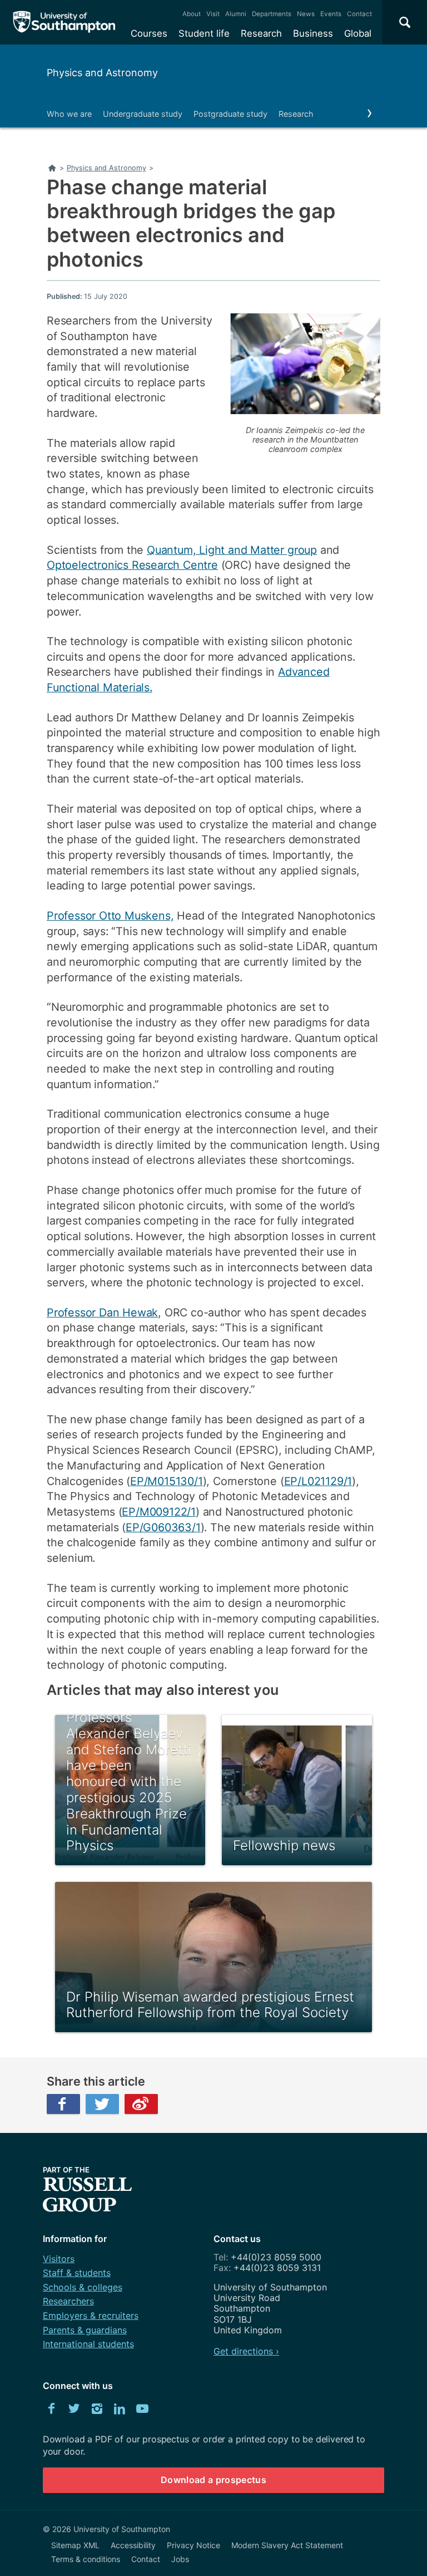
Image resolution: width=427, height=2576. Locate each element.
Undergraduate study (143, 114)
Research (261, 33)
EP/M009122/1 (159, 1512)
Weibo (141, 2104)
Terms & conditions (86, 2559)
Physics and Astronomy (102, 73)
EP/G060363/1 (163, 1527)
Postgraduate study (230, 114)
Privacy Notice (193, 2545)
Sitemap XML (75, 2545)
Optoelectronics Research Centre (132, 565)
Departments (272, 14)
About (192, 14)
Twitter (102, 2104)
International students (88, 2344)
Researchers (68, 2301)
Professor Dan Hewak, (104, 1312)
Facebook (63, 2104)
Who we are (69, 114)
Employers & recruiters (91, 2316)
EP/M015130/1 (167, 1481)
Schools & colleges (83, 2287)
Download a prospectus (213, 2480)
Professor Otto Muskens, (110, 916)
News (306, 14)
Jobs (180, 2559)
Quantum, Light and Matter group (232, 550)
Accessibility (133, 2545)
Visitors (59, 2259)
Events (331, 14)
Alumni (236, 14)
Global (358, 33)
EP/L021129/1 (318, 1481)
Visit (213, 14)
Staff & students (77, 2273)
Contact (359, 14)
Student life (204, 33)
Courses (149, 33)
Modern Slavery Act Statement (287, 2545)
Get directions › (246, 2351)
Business (313, 33)
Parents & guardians (85, 2330)
